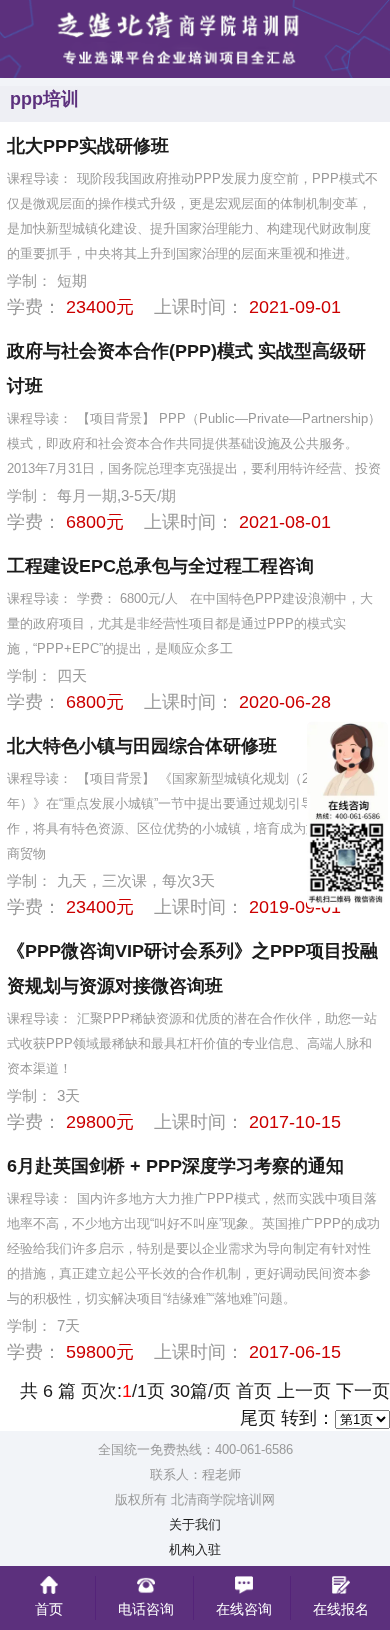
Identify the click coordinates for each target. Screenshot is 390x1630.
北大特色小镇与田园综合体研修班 (142, 746)
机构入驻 (195, 1550)
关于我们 (195, 1525)
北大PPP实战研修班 (88, 146)
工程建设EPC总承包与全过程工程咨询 (160, 566)
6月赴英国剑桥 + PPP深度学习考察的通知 (175, 1166)
